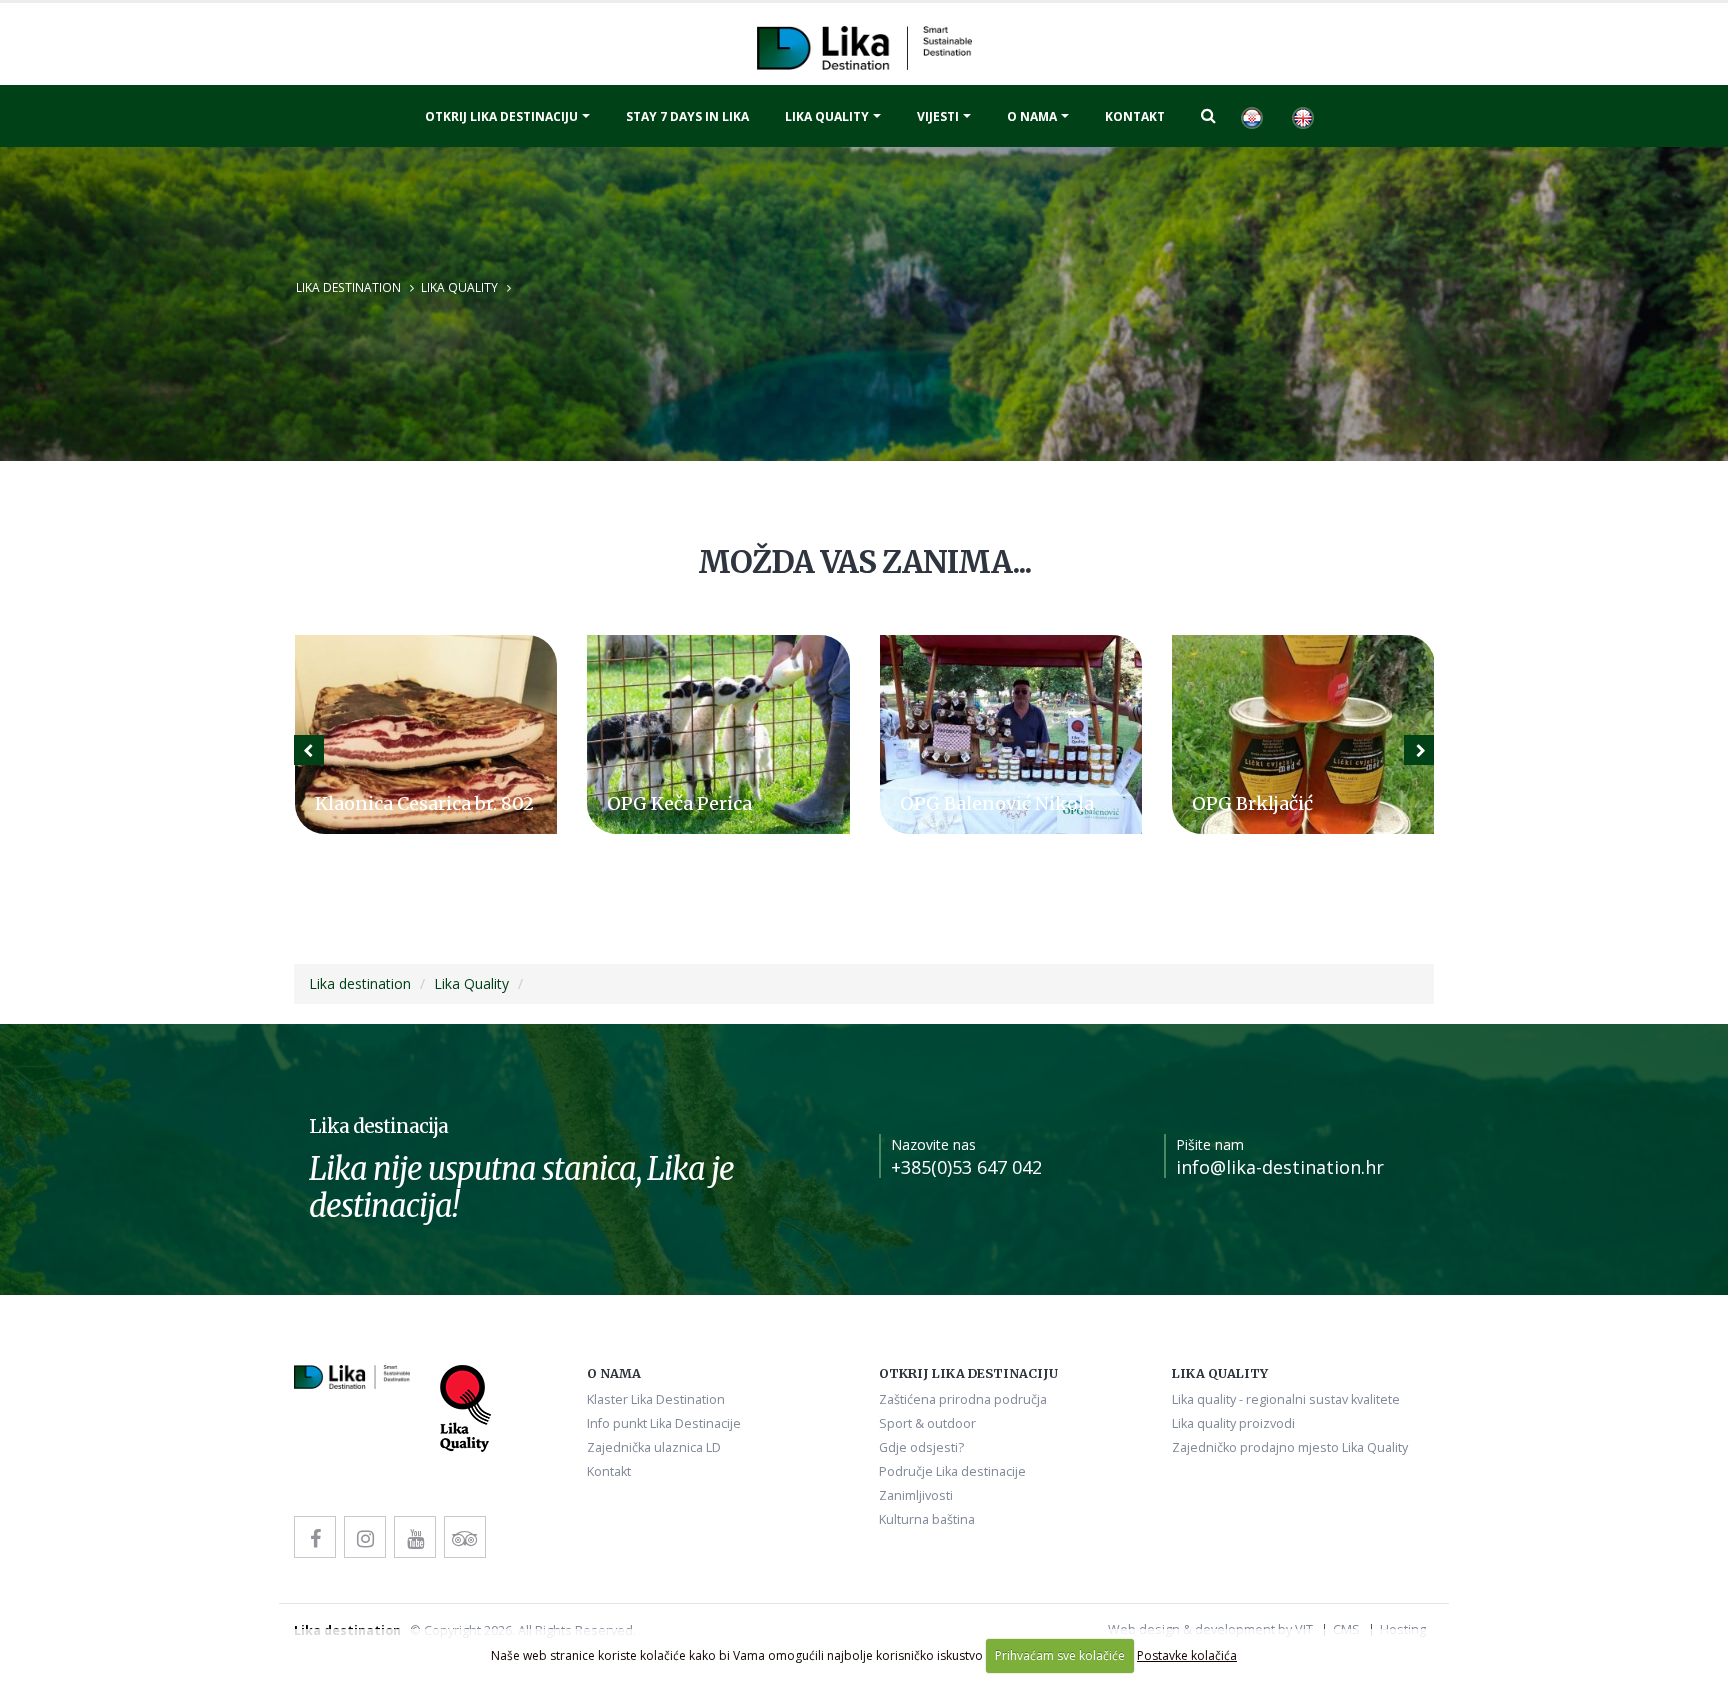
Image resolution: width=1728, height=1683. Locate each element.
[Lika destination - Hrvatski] (1251, 116)
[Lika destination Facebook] (315, 1537)
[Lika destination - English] (1302, 116)
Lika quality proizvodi (1233, 1423)
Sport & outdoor (927, 1423)
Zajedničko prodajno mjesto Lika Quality (1290, 1447)
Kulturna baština (927, 1519)
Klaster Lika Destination (656, 1399)
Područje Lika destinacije (952, 1471)
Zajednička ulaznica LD (654, 1447)
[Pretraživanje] (1208, 115)
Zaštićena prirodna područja (963, 1399)
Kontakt (1135, 116)
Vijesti (938, 116)
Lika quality (827, 116)
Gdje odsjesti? (921, 1447)
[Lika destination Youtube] (415, 1537)
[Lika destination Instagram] (365, 1537)
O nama (1032, 116)
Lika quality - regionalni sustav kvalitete (1286, 1399)
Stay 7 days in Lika (687, 116)
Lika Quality (459, 287)
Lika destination (348, 287)
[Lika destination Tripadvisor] (465, 1537)
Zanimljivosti (916, 1495)
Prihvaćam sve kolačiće (1060, 1655)
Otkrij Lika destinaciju (501, 116)
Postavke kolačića (1187, 1655)
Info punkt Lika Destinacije (664, 1423)
